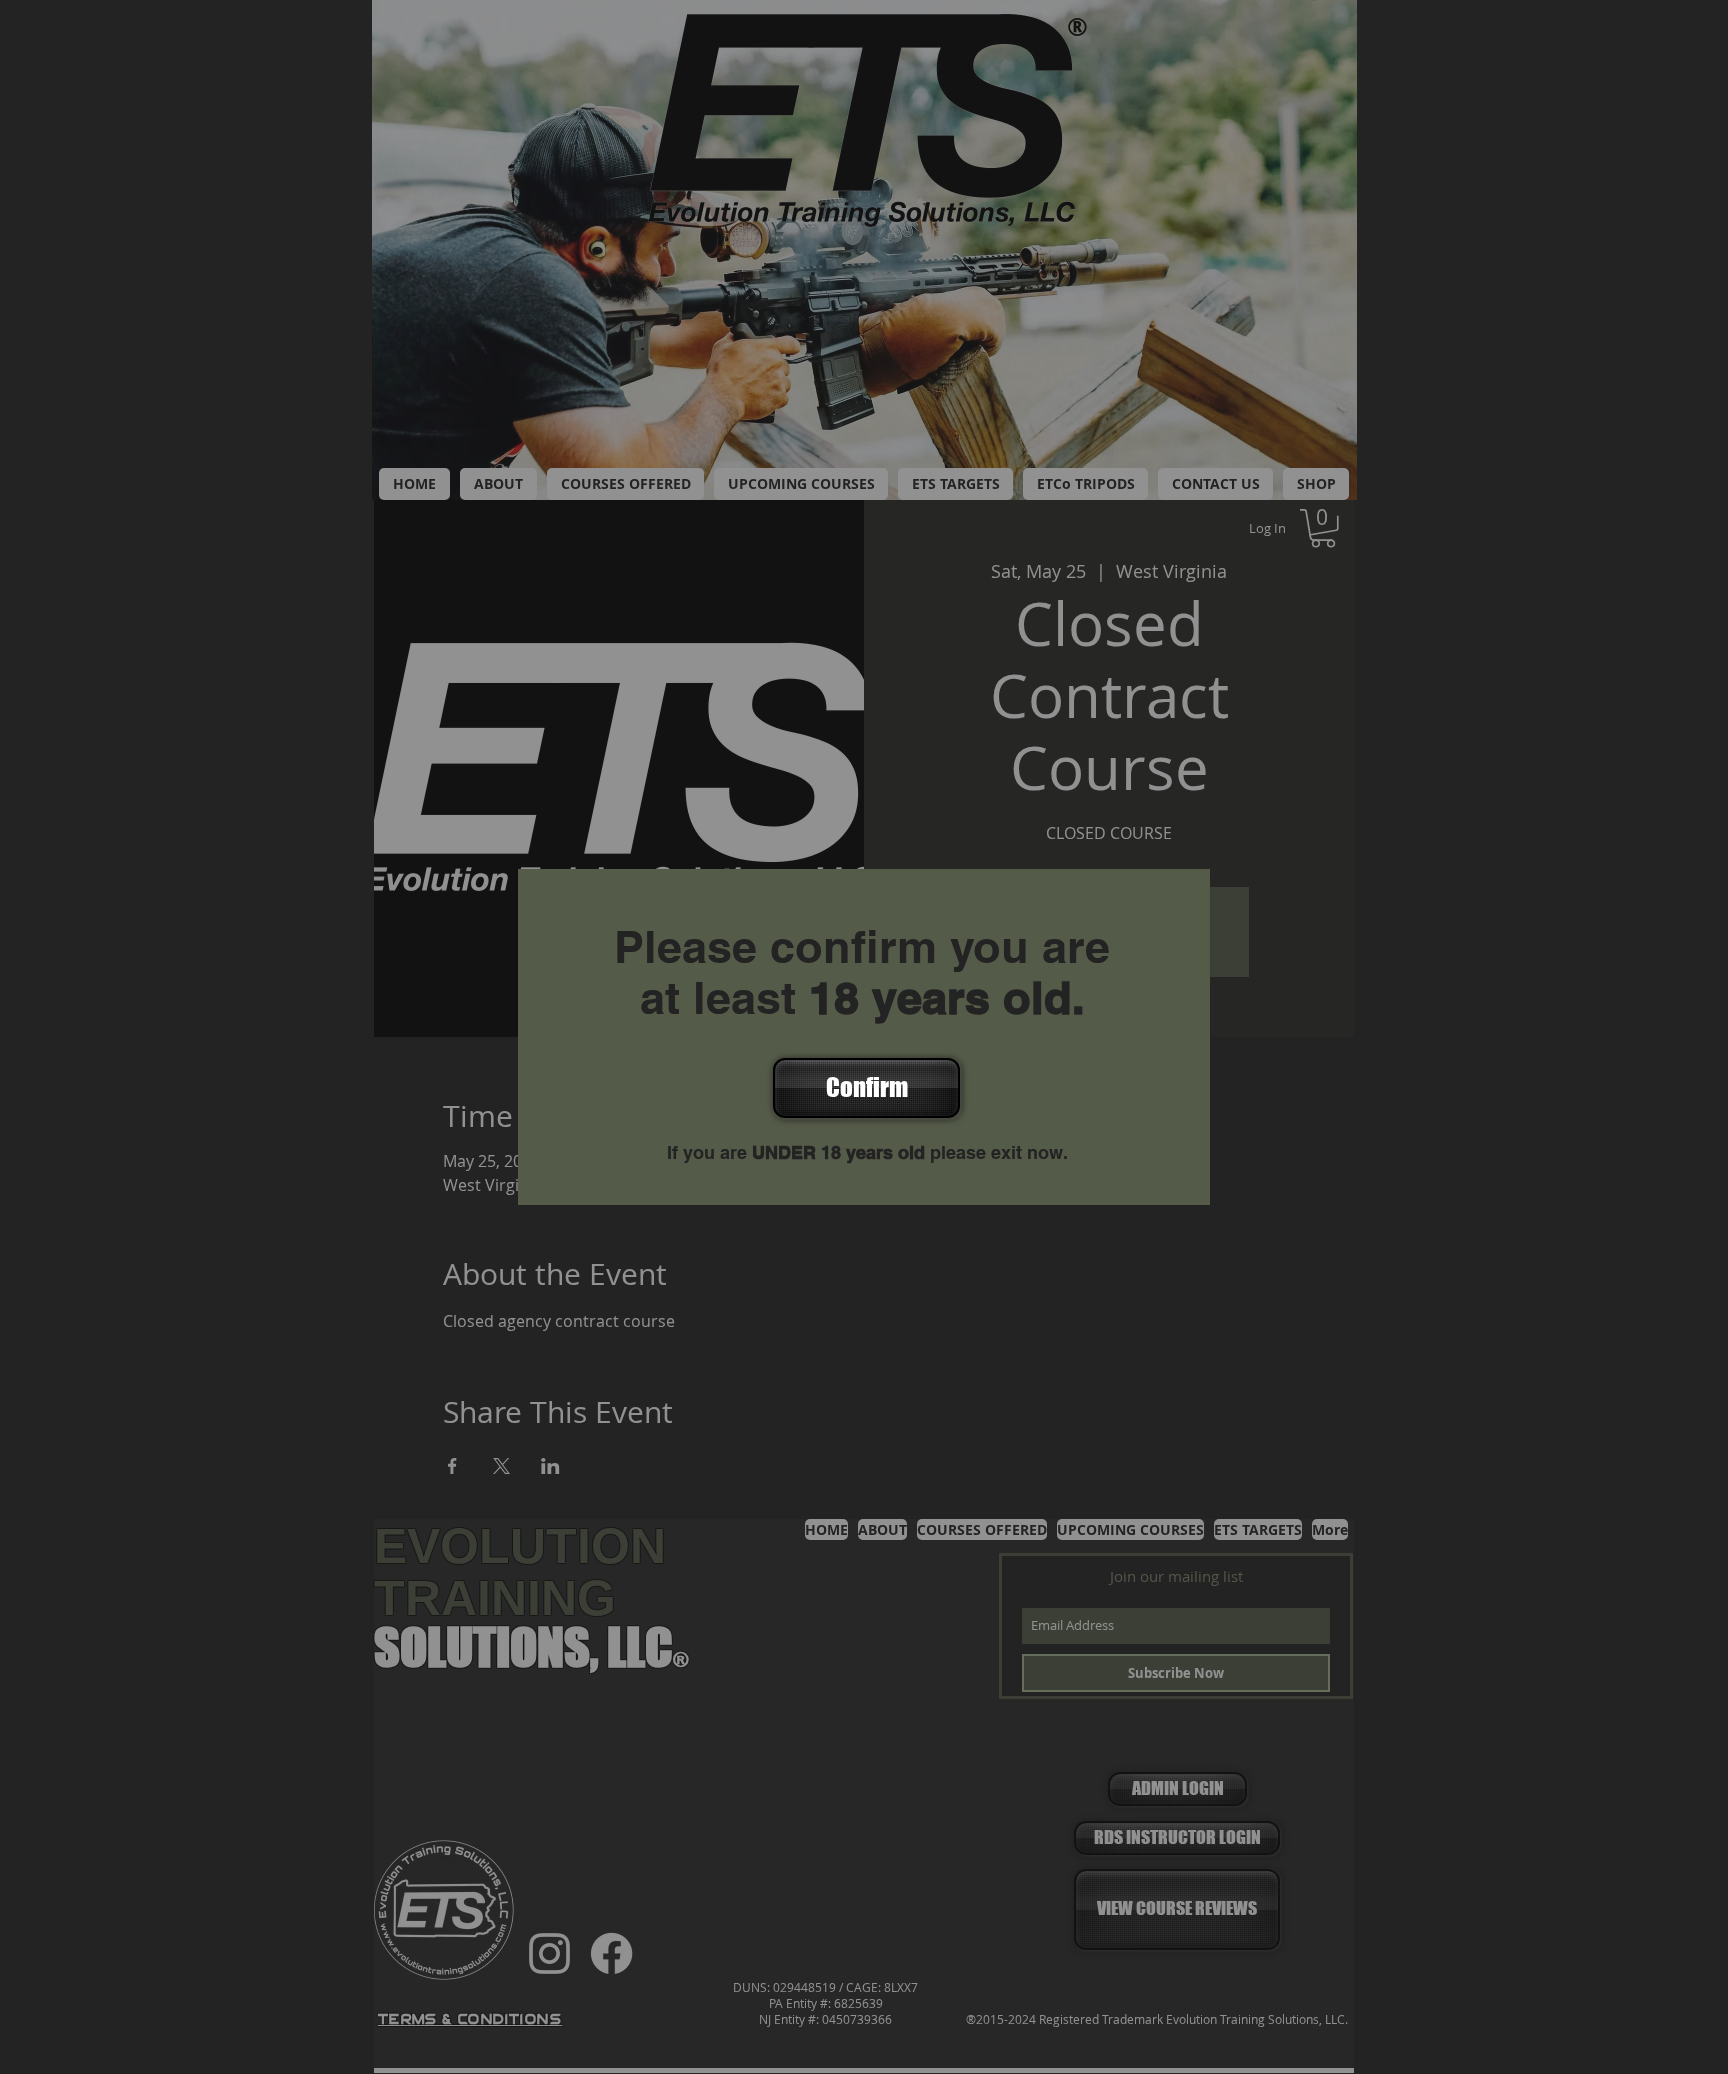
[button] (864, 1088)
